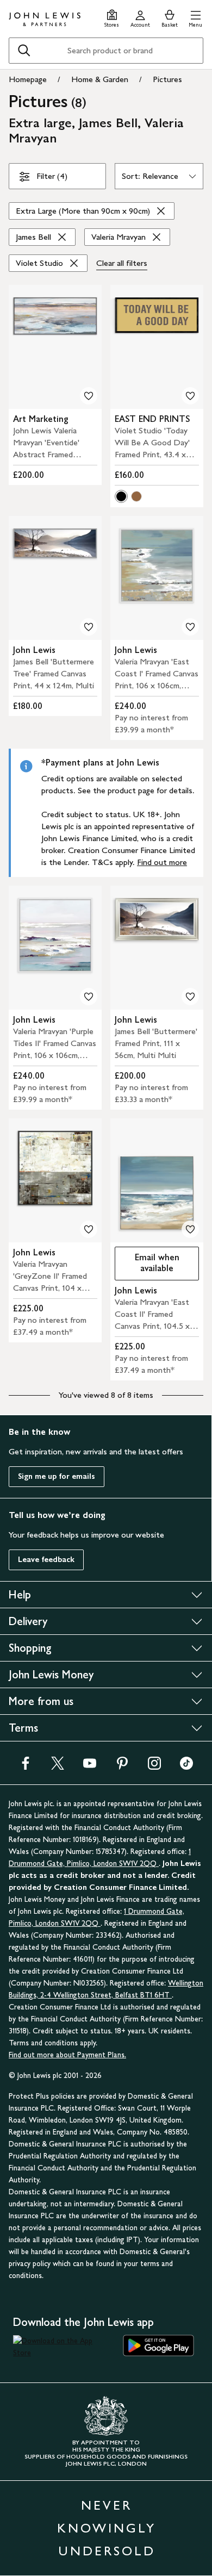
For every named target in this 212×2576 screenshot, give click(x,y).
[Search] (24, 51)
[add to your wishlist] (89, 396)
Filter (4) (52, 176)
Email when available (147, 1263)
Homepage (28, 79)
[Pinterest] (122, 1767)
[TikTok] (186, 1767)
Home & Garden (100, 79)
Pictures (167, 79)
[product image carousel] (55, 347)
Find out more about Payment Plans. (67, 2055)
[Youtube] (90, 1767)
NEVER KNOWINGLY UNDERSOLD (107, 2528)
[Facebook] (26, 1767)
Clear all (122, 263)
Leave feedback (46, 1560)
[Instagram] (154, 1767)
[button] (195, 17)
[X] (58, 1767)
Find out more (162, 862)
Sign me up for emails (57, 1476)
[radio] (121, 496)
